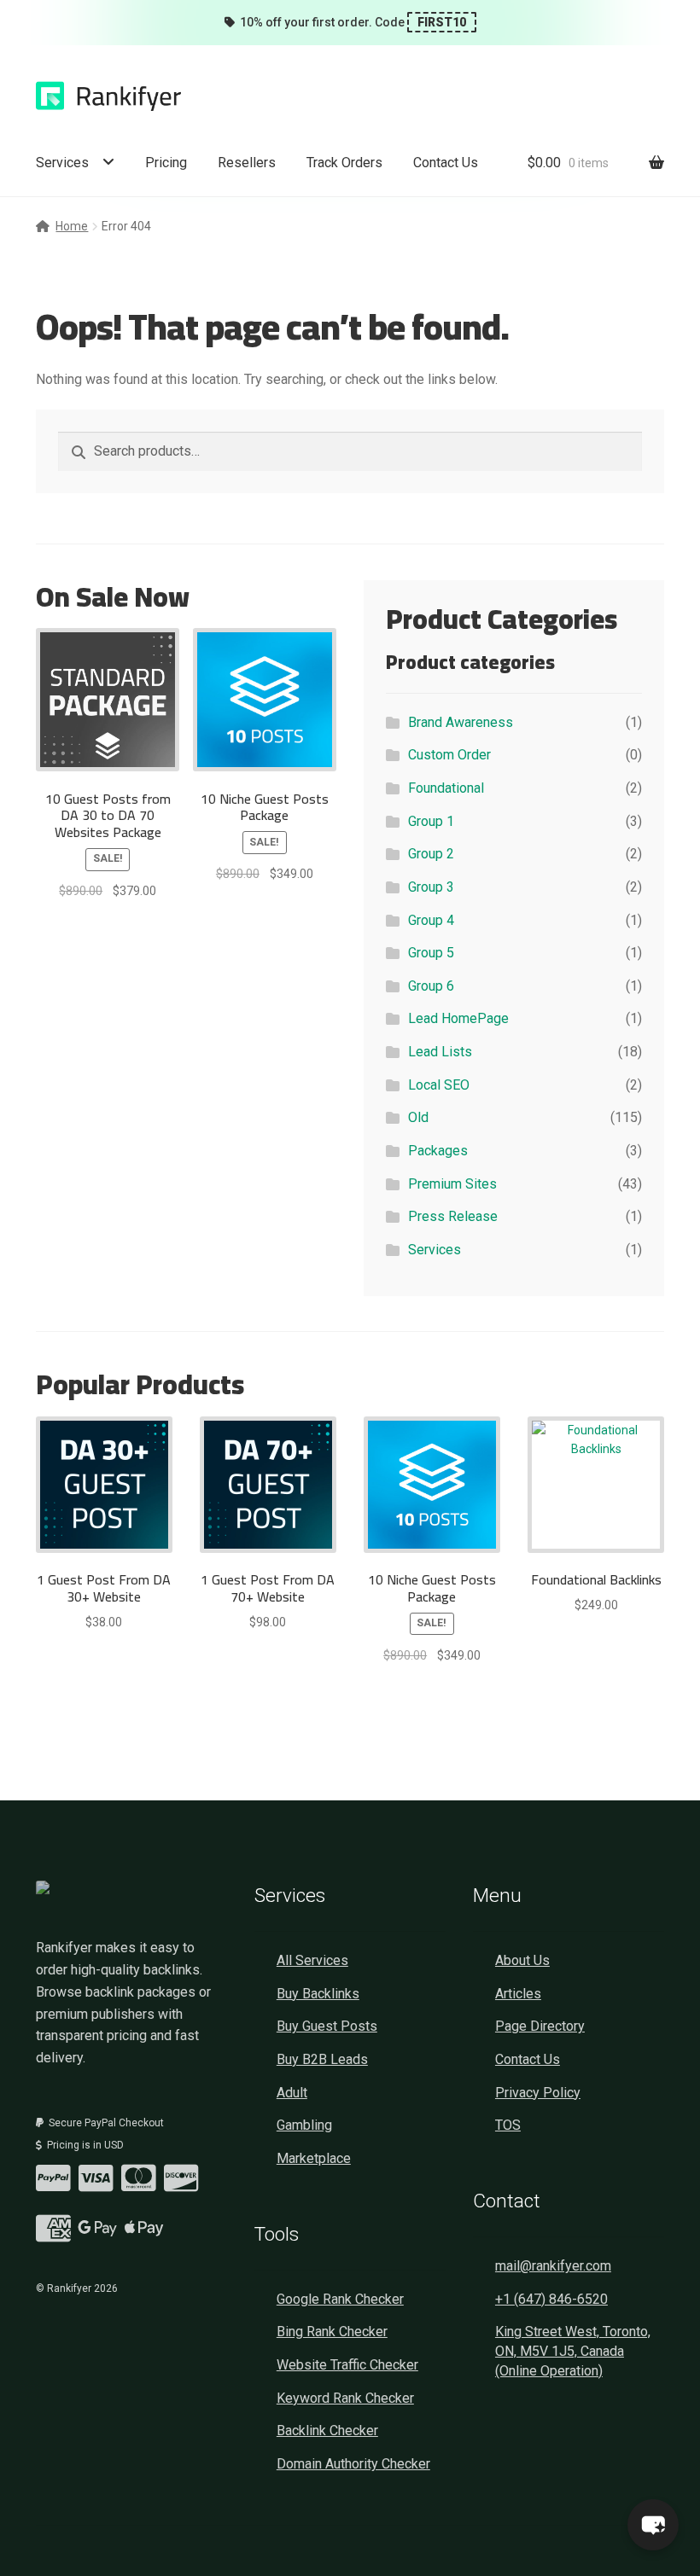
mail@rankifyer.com (553, 2266)
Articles (518, 1994)
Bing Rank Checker (332, 2332)
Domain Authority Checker (353, 2464)
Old (418, 1117)
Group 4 (431, 920)
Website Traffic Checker (347, 2365)
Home (72, 226)
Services (62, 163)
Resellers (247, 163)
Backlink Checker (327, 2431)
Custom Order (449, 755)
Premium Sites (452, 1184)
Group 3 (431, 887)
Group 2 (431, 854)
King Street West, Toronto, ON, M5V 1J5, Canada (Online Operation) (573, 2351)
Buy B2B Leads (322, 2059)
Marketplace (314, 2158)
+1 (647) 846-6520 (551, 2299)
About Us (522, 1960)
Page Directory (540, 2026)
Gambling (304, 2125)
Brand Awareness (461, 722)
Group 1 (431, 821)
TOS (508, 2125)
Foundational (446, 788)
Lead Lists (440, 1052)
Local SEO (439, 1085)
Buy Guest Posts (327, 2026)
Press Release (453, 1216)
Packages (438, 1151)
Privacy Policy (538, 2093)
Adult (292, 2093)
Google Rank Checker (340, 2299)
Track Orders (344, 163)
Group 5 (431, 953)
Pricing (166, 163)
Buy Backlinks (318, 1994)
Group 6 (431, 986)
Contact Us (446, 163)
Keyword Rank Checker (345, 2398)
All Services (312, 1960)
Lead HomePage (458, 1018)
